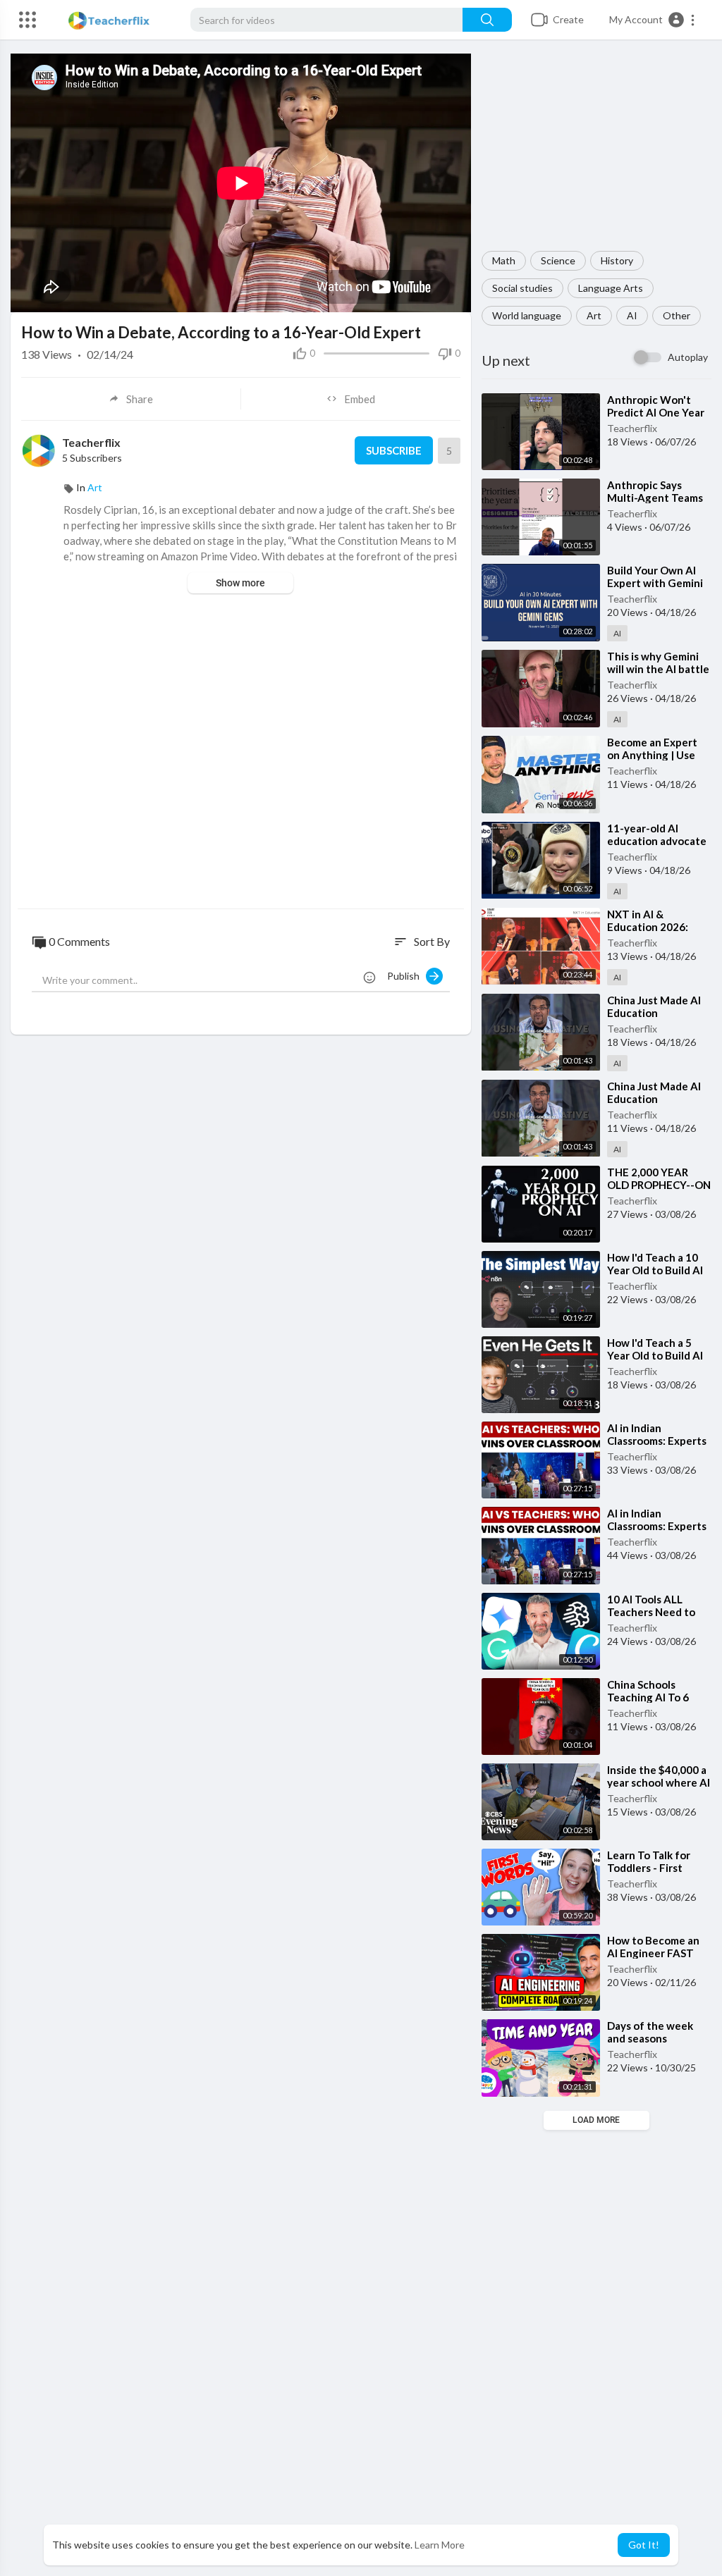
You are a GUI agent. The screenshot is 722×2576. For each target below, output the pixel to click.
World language (527, 315)
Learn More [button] (440, 2545)
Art (594, 315)
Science (558, 260)
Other (677, 315)
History (617, 260)
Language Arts (611, 288)
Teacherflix (632, 428)
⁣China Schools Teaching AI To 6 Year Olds (648, 1697)
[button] (653, 20)
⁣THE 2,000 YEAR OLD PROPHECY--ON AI (659, 1185)
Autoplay (688, 357)
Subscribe (394, 450)
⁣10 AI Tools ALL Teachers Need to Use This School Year (659, 1612)
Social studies (522, 288)
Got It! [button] (644, 2545)
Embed (360, 399)
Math (504, 260)
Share (140, 399)
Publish (406, 976)
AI (632, 315)
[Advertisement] (596, 152)
